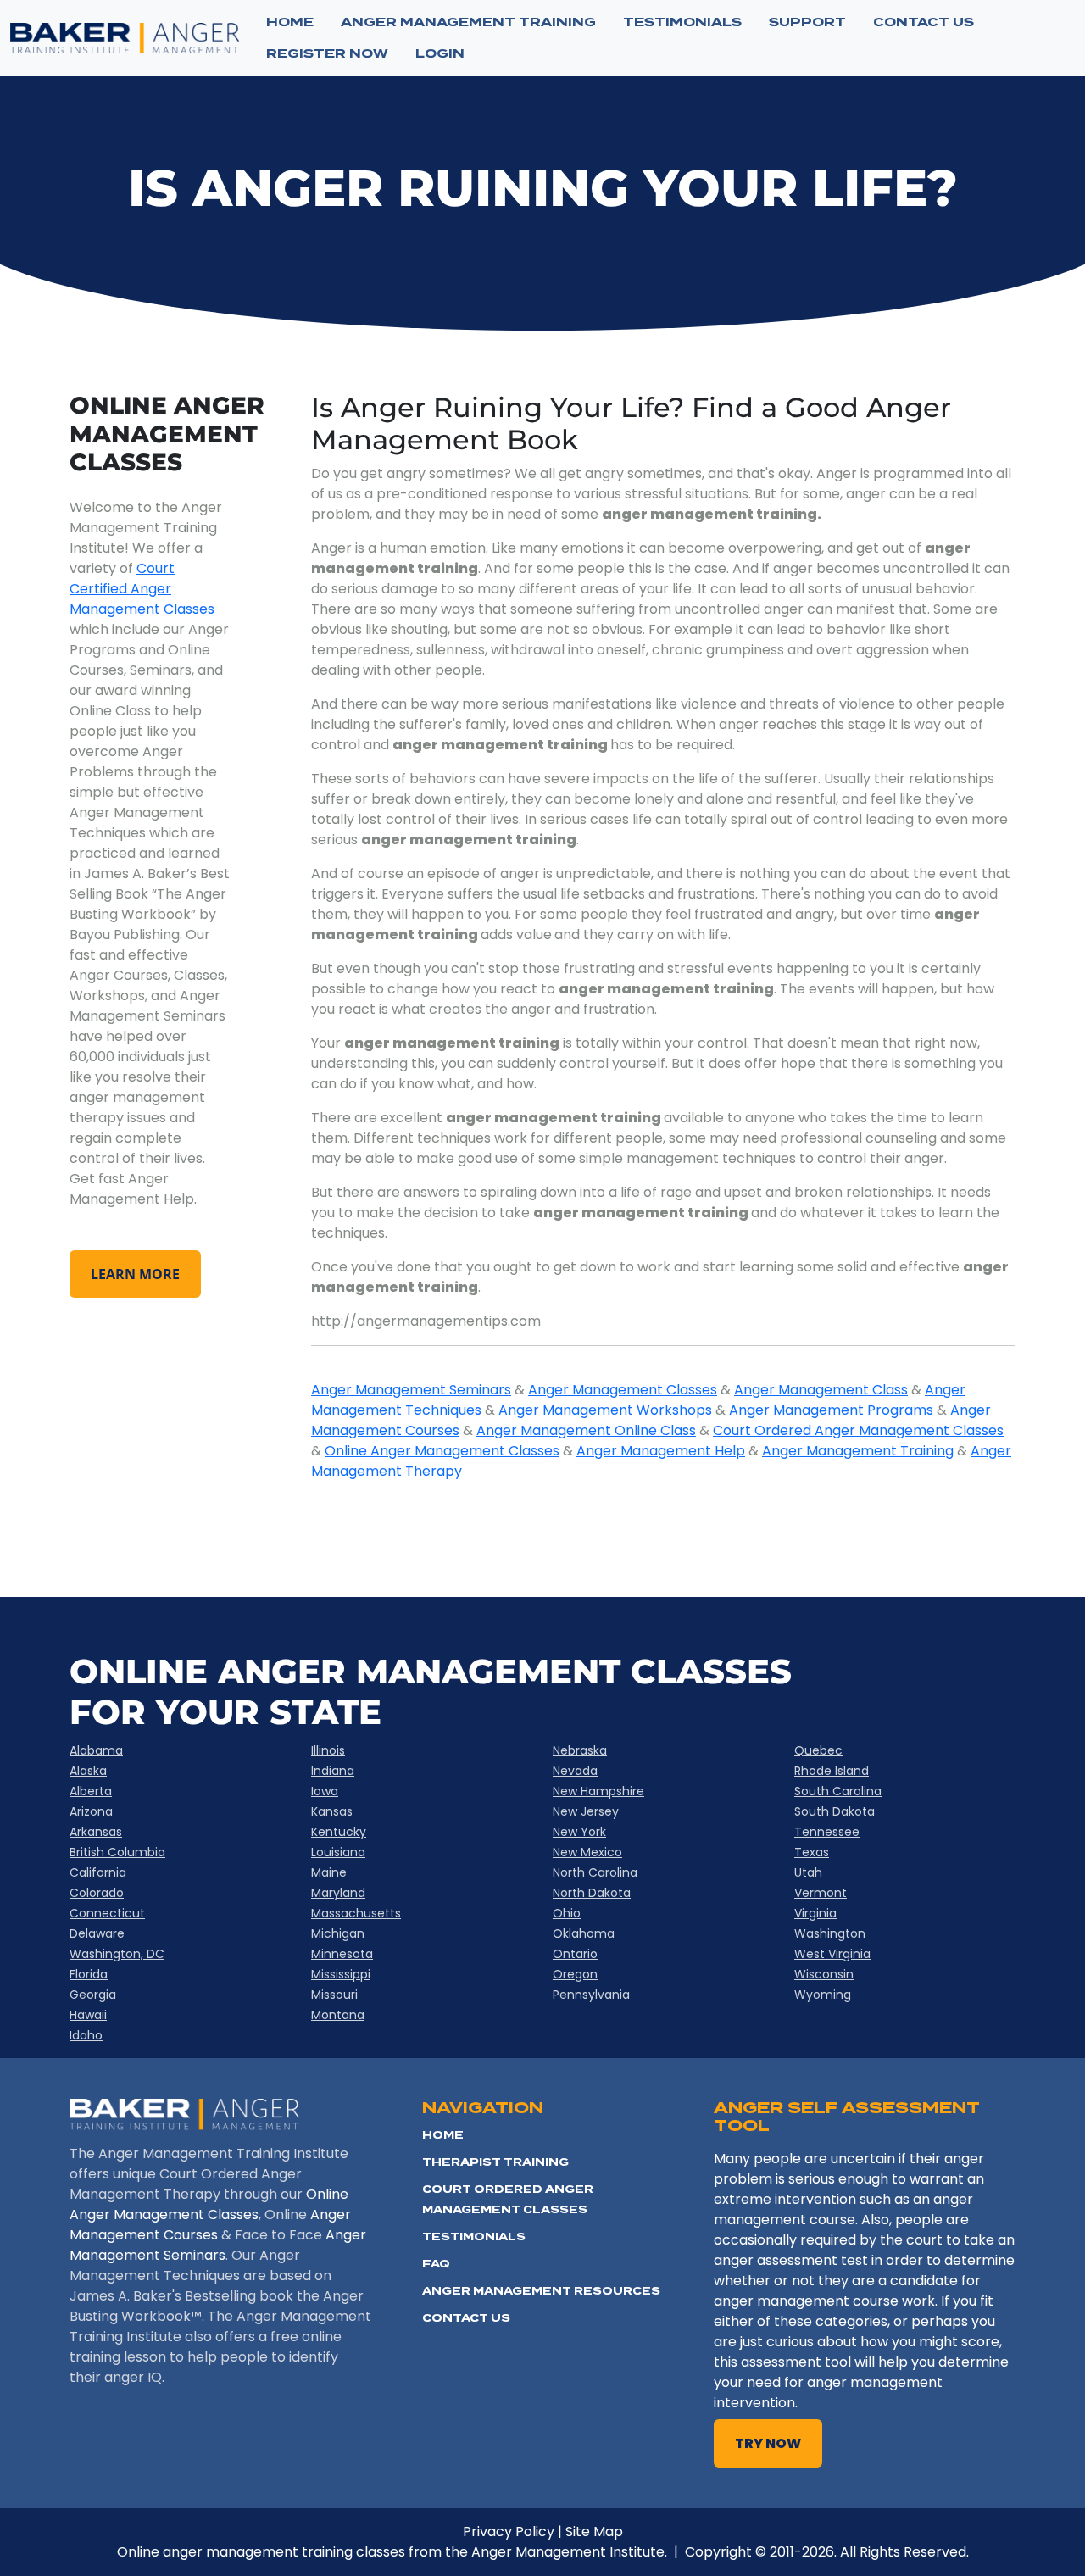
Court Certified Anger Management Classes (142, 589)
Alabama (96, 1750)
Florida (89, 1974)
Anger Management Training (858, 1451)
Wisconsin (824, 1974)
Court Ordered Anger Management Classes (858, 1430)
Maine (329, 1872)
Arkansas (96, 1832)
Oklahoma (584, 1933)
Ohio (567, 1913)
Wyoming (823, 1995)
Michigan (338, 1933)
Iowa (325, 1791)
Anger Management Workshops (605, 1410)
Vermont (821, 1893)
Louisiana (338, 1852)
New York (579, 1832)
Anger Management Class (821, 1390)
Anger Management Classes (623, 1390)
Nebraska (580, 1750)
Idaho (86, 2035)
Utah (808, 1872)
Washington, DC (117, 1954)
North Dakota (592, 1893)
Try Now (768, 2443)
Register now (327, 53)
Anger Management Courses (210, 2225)
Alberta (91, 1791)
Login (440, 53)
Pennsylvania (591, 1995)
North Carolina (595, 1872)
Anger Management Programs (831, 1410)
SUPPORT (807, 22)
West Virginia (832, 1954)
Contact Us (466, 2318)
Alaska (88, 1771)
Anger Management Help (661, 1451)
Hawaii (88, 2015)
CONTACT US (924, 22)
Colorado (97, 1893)
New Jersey (586, 1811)
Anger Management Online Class (586, 1430)
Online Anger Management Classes (442, 1451)
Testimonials (474, 2237)
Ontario (575, 1954)
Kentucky (339, 1832)
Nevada (575, 1771)
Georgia (93, 1995)
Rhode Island (832, 1771)
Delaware (97, 1933)
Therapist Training (495, 2162)
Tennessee (827, 1832)
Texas (812, 1852)
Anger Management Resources (541, 2291)
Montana (338, 2015)
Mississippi (341, 1974)
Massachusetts (356, 1913)
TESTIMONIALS (682, 22)
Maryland (338, 1893)
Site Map (594, 2531)
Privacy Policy (509, 2531)
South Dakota (835, 1811)
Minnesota (342, 1954)
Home (290, 22)
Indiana (333, 1771)
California (98, 1872)
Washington (830, 1933)
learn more (135, 1274)
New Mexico (587, 1852)
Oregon (575, 1974)
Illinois (328, 1750)
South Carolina (838, 1791)
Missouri (334, 1995)
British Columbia (117, 1852)
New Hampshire (598, 1791)
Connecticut (107, 1913)
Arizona (91, 1811)
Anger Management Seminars (411, 1390)
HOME (443, 2135)
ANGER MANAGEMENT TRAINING (468, 22)
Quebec (818, 1750)
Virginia (815, 1913)
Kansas (332, 1811)
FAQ (436, 2264)
